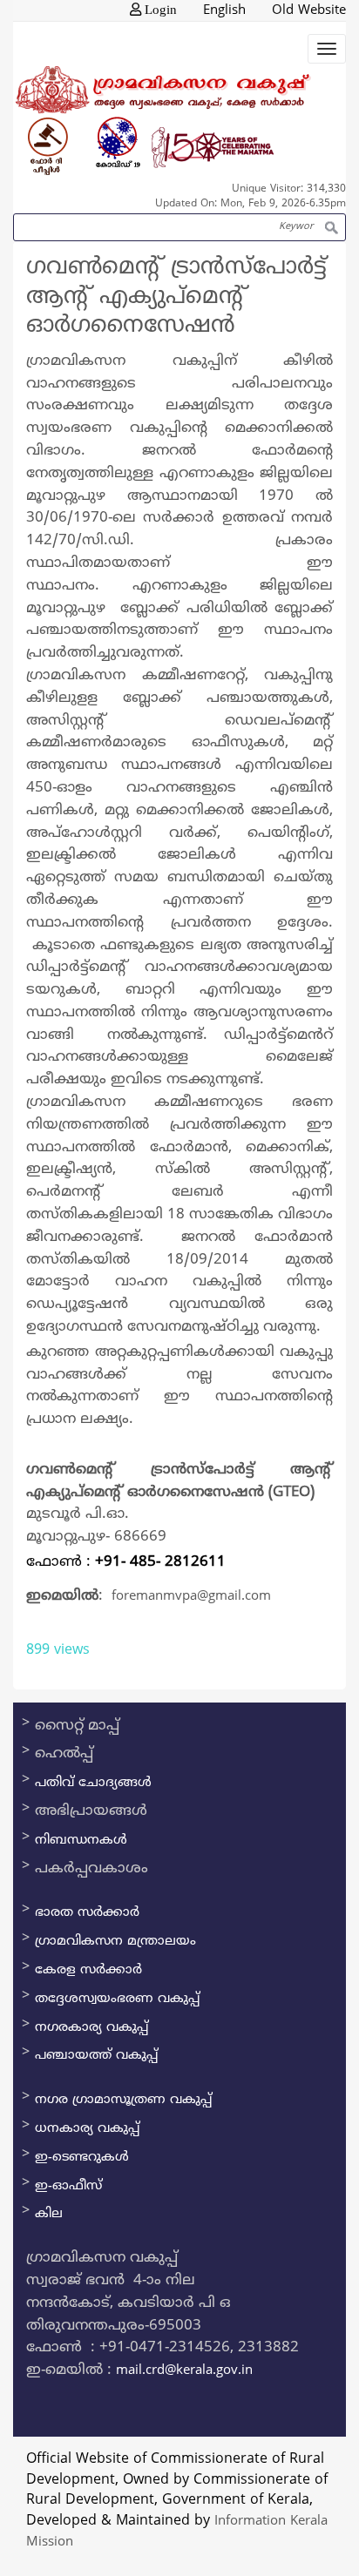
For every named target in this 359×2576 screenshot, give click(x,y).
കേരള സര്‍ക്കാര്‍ (88, 1970)
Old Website (309, 11)
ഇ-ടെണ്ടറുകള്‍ (82, 2158)
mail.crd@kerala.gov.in (184, 2371)
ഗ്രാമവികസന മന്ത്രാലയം (115, 1942)
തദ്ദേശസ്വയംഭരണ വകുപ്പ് (117, 1999)
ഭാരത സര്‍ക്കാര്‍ (87, 1913)
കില (49, 2214)
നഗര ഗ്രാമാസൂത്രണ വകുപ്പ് (123, 2100)
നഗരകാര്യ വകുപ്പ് (91, 2028)
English (224, 11)
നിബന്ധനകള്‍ (81, 1841)
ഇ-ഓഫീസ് (68, 2186)
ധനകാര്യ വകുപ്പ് (87, 2129)
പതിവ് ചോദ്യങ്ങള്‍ (93, 1783)
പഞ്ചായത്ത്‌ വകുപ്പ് (96, 2056)
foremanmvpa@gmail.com (191, 1597)
